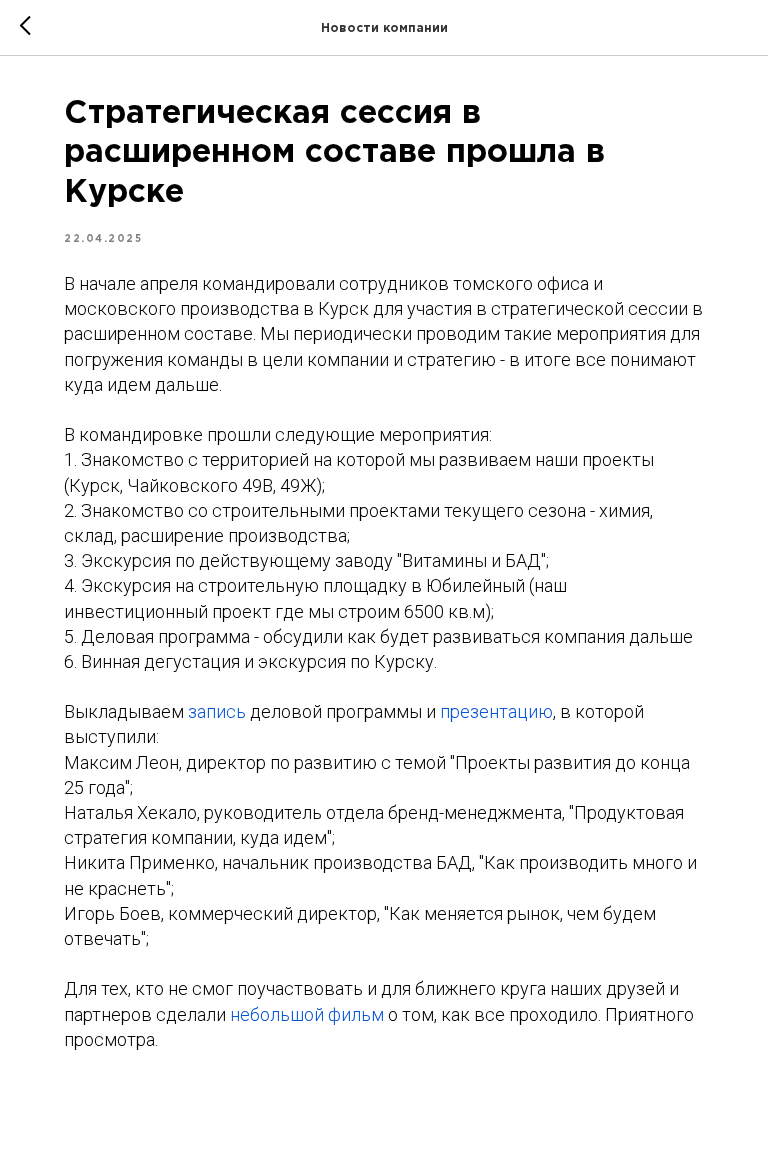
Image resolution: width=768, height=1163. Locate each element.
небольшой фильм (307, 1014)
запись (219, 711)
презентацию (496, 711)
